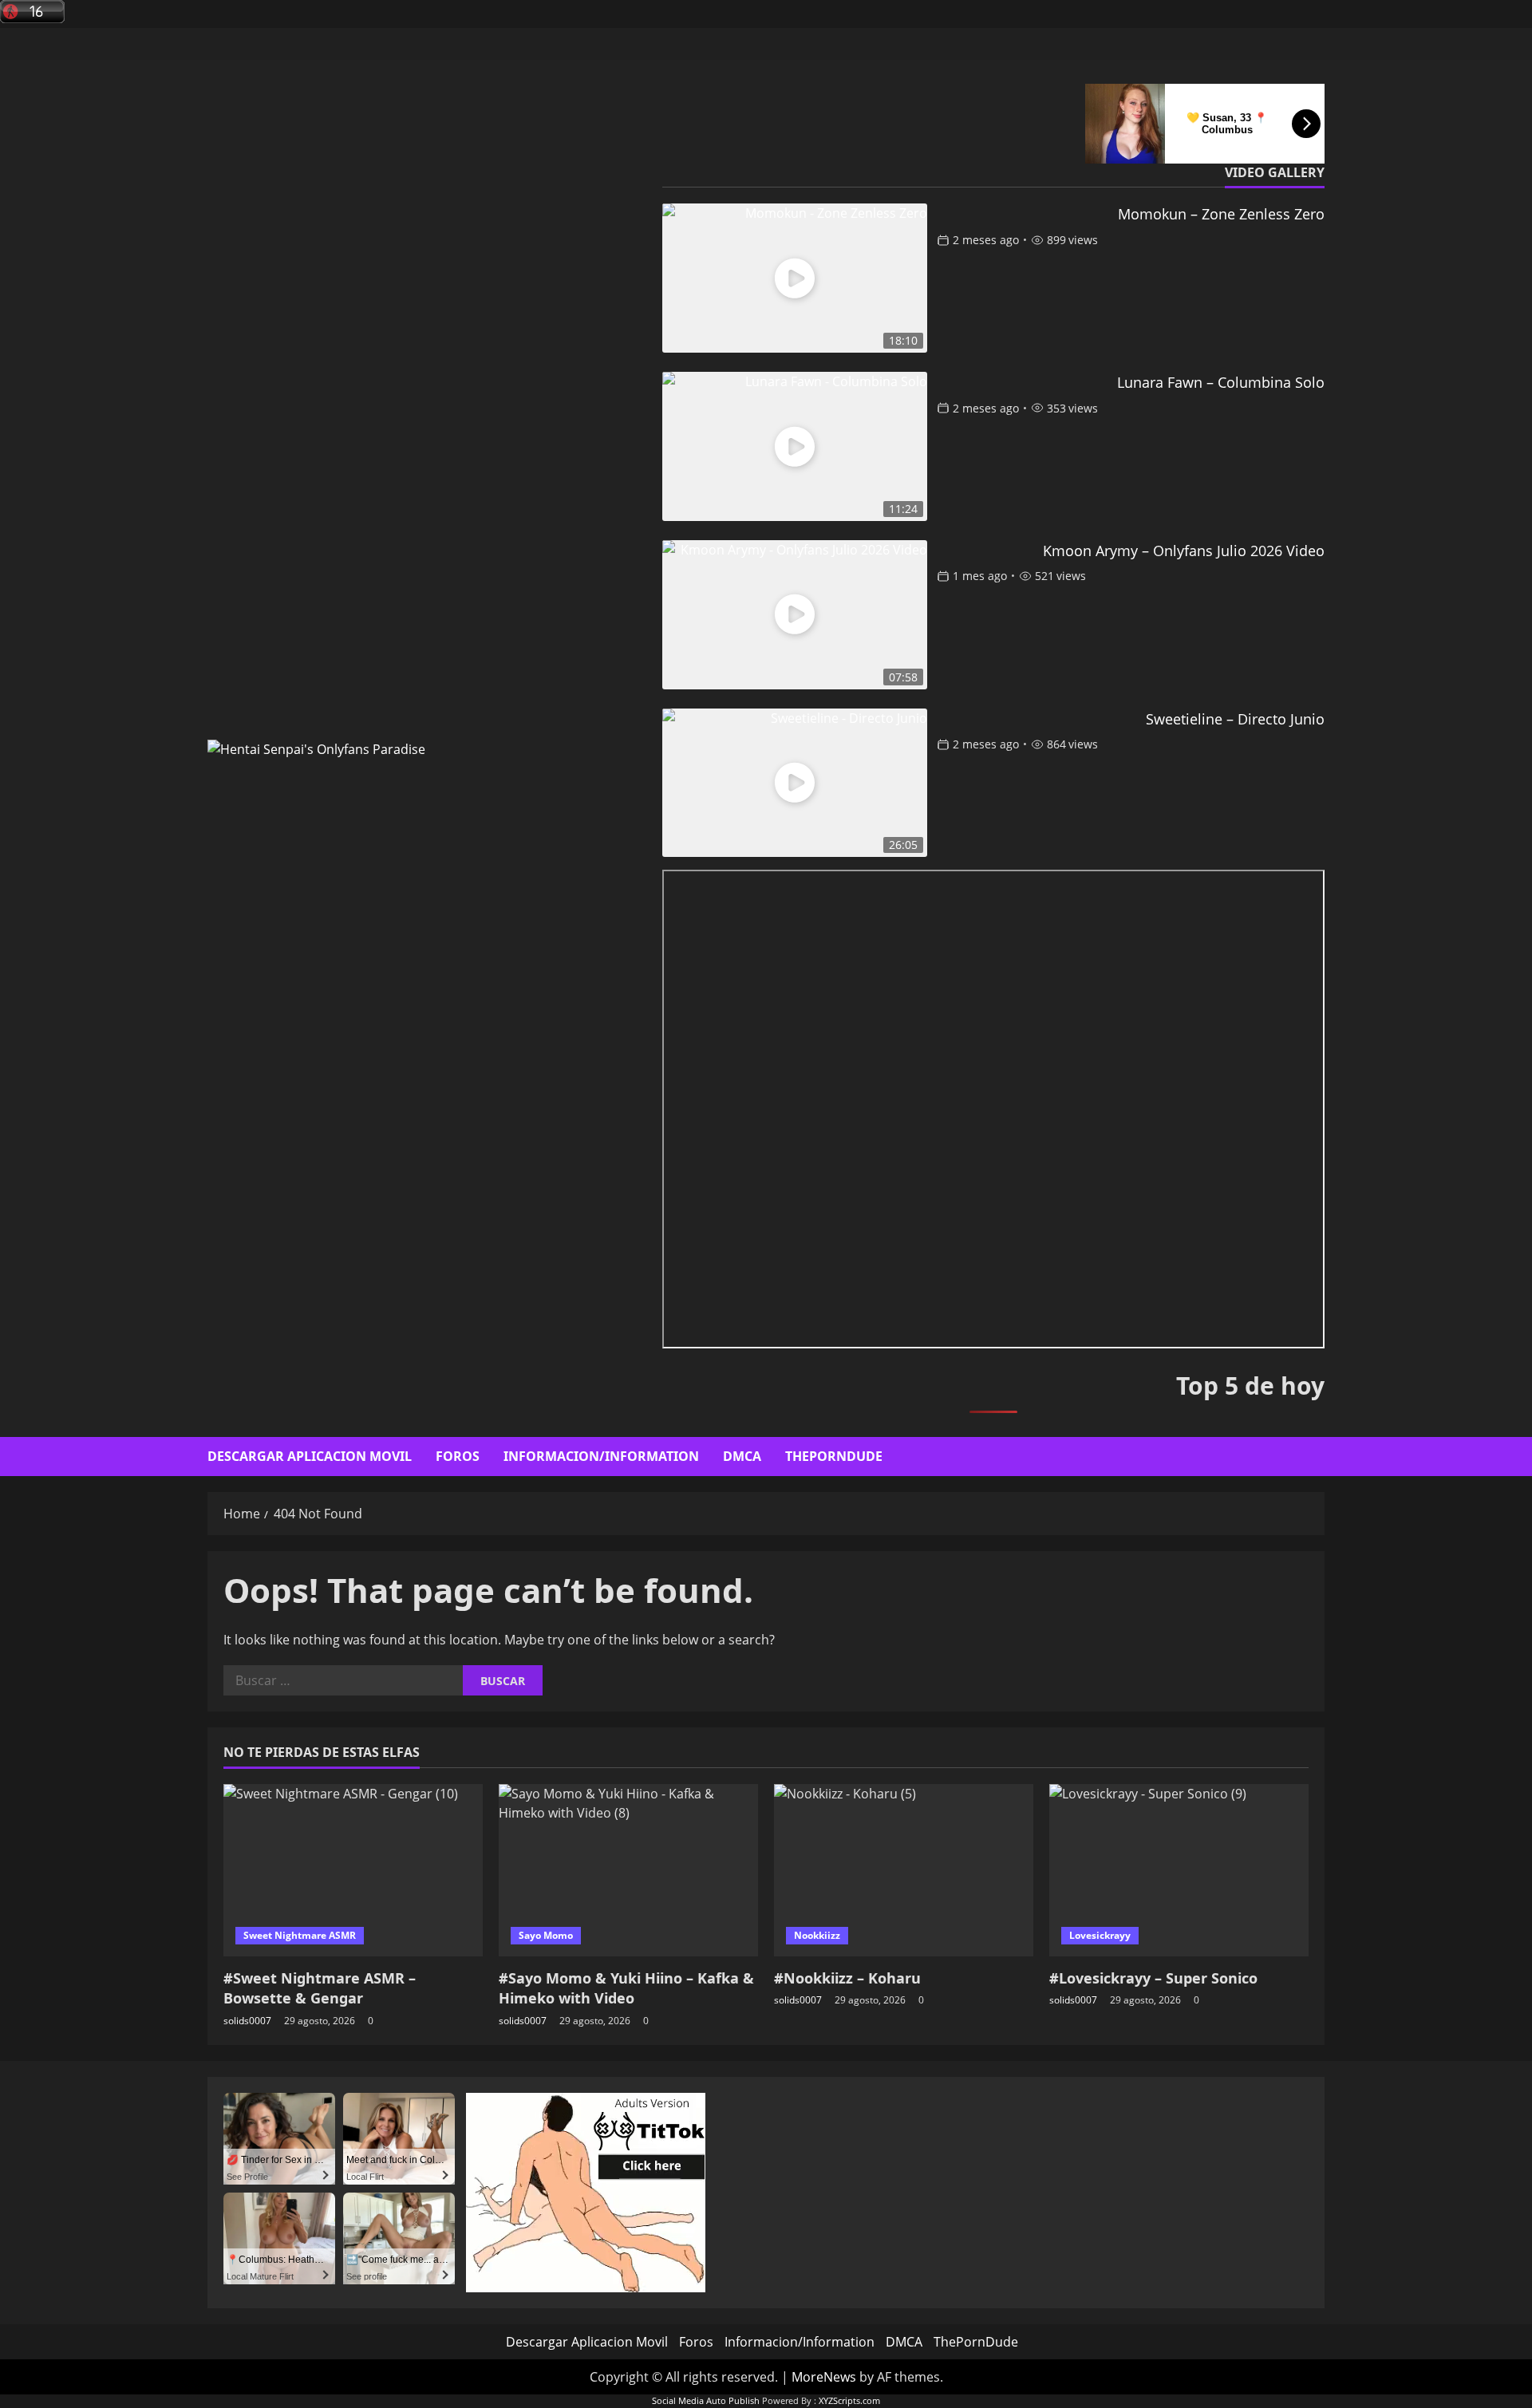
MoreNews (824, 2377)
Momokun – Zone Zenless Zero (1221, 214)
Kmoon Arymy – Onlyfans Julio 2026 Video (1184, 551)
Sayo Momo (546, 1935)
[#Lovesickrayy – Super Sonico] (1179, 1871)
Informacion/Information (601, 1456)
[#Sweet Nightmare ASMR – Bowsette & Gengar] (353, 1871)
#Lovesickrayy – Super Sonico (1153, 1978)
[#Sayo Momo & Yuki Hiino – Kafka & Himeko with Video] (628, 1871)
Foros (458, 1456)
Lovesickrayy (1100, 1935)
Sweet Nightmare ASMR (300, 1935)
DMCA (742, 1456)
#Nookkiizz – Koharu (847, 1978)
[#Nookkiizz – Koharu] (904, 1871)
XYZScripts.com (849, 2400)
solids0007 (247, 2021)
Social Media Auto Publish (706, 2400)
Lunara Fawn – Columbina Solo (1221, 382)
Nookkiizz (817, 1935)
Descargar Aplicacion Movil (310, 1456)
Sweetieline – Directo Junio (1235, 719)
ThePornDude (834, 1456)
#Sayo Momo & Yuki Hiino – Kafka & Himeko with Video (626, 1988)
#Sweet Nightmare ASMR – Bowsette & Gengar (320, 1988)
